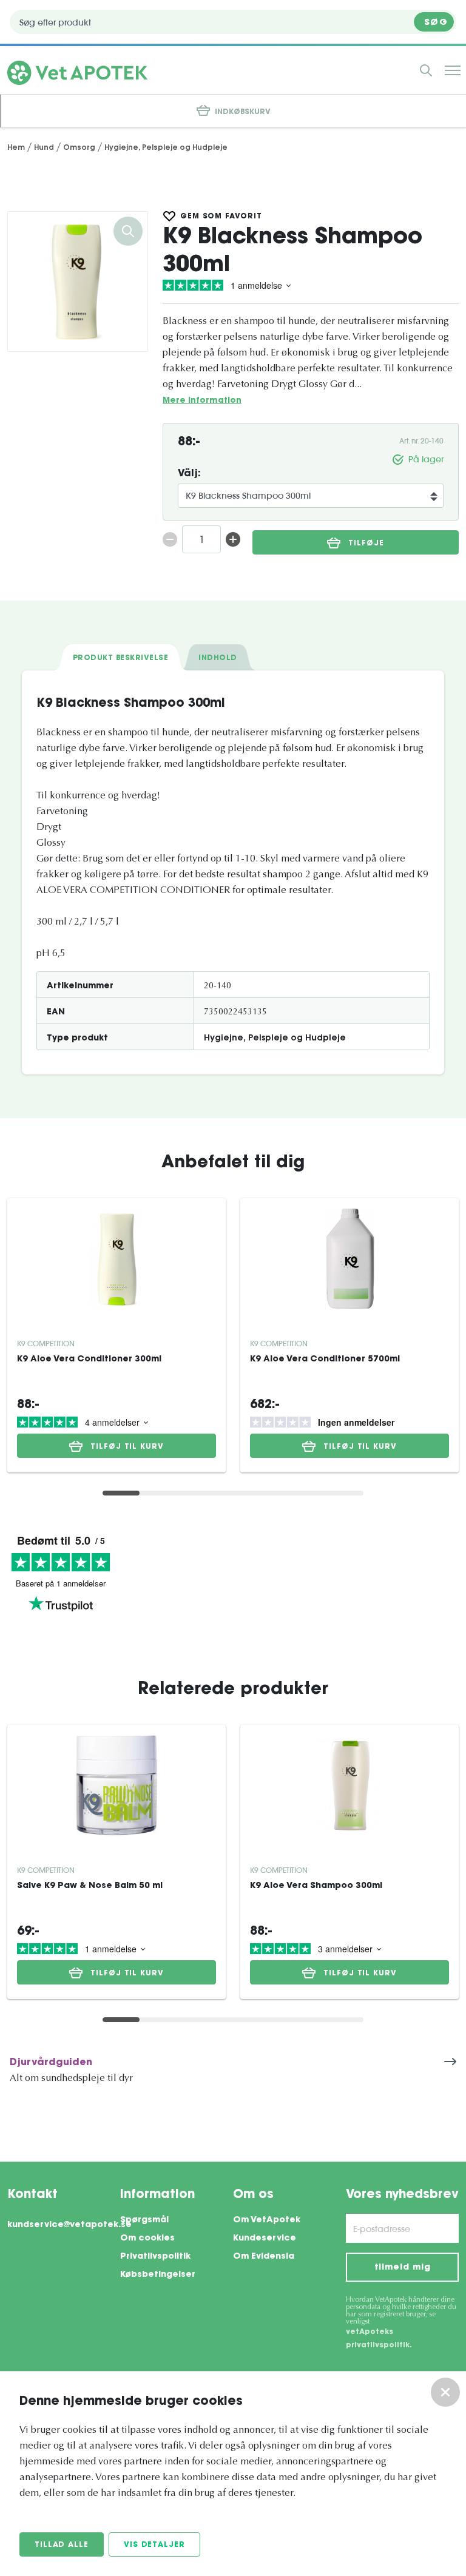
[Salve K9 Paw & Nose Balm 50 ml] (116, 1785)
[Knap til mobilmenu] (426, 70)
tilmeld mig (403, 2268)
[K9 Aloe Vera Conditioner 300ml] (116, 1259)
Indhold (218, 658)
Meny (453, 70)
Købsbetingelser (158, 2275)
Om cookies (147, 2239)
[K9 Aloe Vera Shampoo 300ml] (349, 1785)
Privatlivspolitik (155, 2257)
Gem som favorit (221, 217)
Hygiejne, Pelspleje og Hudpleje (275, 1039)
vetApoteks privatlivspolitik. (379, 2339)
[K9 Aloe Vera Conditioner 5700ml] (349, 1259)
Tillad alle (62, 2545)
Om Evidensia (264, 2257)
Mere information (202, 401)
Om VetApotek (267, 2220)
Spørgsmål (144, 2220)
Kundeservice (265, 2239)
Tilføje (366, 544)
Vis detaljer (154, 2545)
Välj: (189, 474)
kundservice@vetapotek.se (64, 2225)
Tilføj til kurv (127, 1447)
